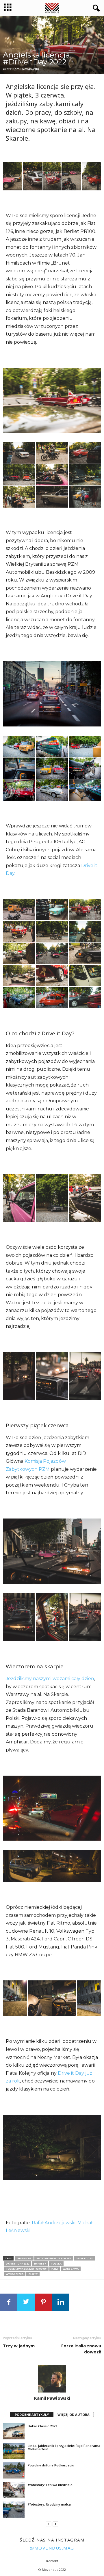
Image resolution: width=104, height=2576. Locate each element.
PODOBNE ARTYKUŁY (32, 2415)
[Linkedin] (61, 2302)
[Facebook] (9, 2302)
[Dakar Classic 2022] (14, 2431)
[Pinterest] (43, 2302)
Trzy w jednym (19, 2346)
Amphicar (24, 2258)
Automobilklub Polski (54, 2258)
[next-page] (55, 2524)
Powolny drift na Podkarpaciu (51, 2465)
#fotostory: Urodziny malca (49, 2504)
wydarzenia (15, 2274)
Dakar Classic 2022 (42, 2426)
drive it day (84, 2258)
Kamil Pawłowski (26, 69)
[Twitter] (26, 2302)
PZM (55, 2269)
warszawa (71, 2269)
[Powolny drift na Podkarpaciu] (14, 2470)
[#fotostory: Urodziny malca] (14, 2510)
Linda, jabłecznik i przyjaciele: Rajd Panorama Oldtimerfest (64, 2447)
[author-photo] (52, 2379)
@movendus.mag (52, 2548)
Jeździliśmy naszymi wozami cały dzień (50, 1679)
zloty (33, 2274)
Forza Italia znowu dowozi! (81, 2349)
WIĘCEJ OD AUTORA (74, 2415)
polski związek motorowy (26, 2269)
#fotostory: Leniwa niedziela (50, 2485)
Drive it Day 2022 (17, 2264)
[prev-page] (49, 2524)
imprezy (40, 2264)
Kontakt (52, 2561)
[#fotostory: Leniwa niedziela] (14, 2490)
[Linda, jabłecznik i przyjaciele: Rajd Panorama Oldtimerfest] (14, 2451)
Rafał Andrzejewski (54, 2223)
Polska (56, 2264)
